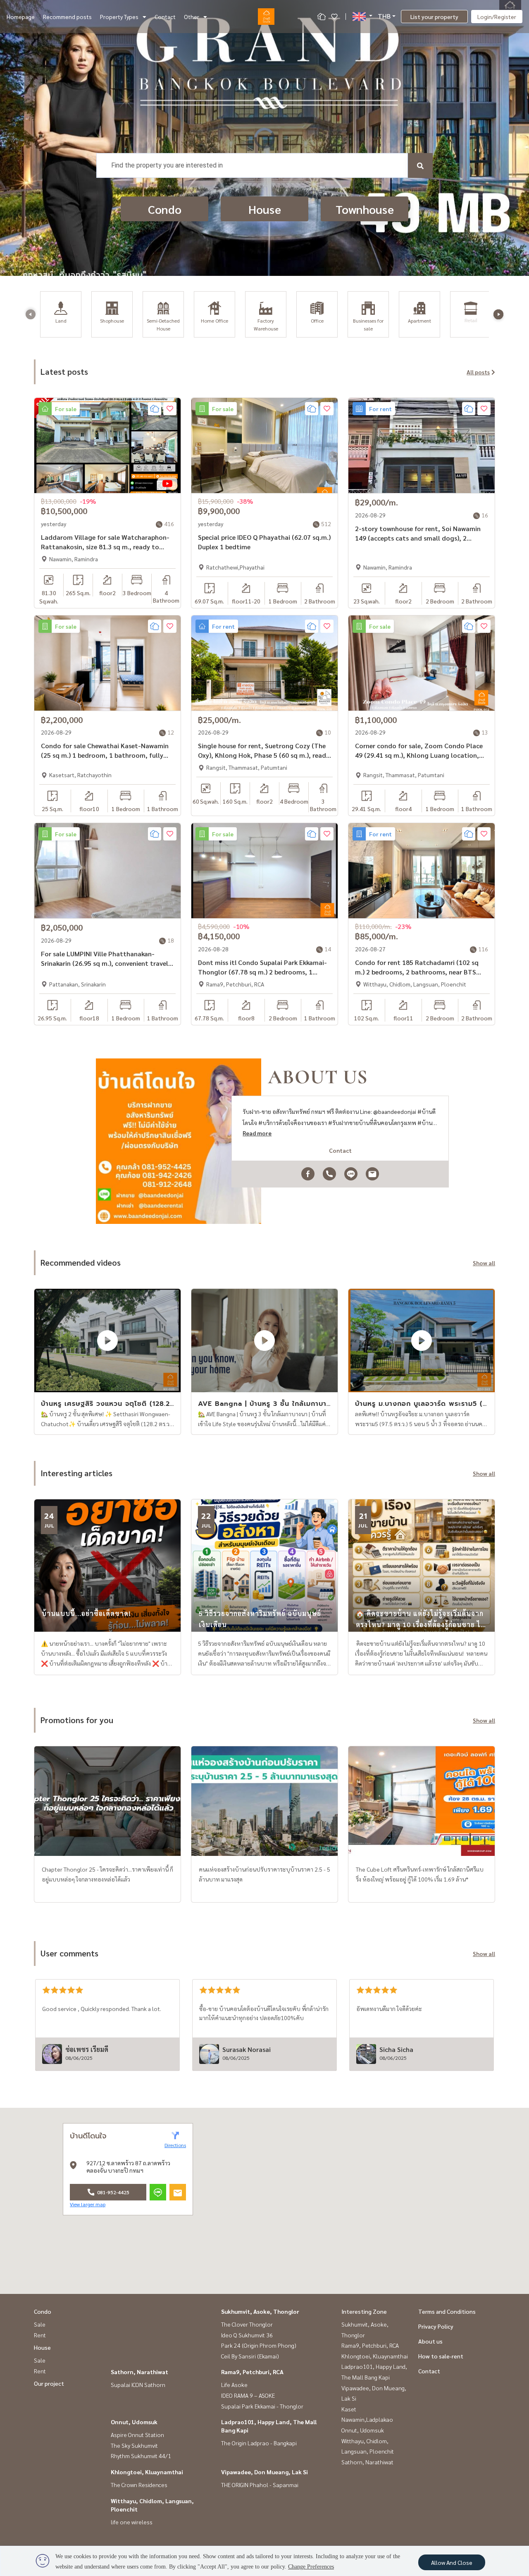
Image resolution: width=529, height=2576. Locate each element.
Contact (165, 17)
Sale (40, 2324)
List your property (434, 17)
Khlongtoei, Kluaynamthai (147, 2472)
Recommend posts (67, 17)
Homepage (21, 17)
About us (430, 2341)
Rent (40, 2335)
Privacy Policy (436, 2326)
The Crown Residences (139, 2485)
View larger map (88, 2204)
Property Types (119, 17)
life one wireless (132, 2522)
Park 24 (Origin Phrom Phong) (259, 2345)
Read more (257, 1133)
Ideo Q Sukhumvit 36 (247, 2335)
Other (192, 17)
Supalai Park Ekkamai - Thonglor (262, 2406)
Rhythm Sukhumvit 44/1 (141, 2456)
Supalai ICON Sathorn (138, 2384)
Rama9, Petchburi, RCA (252, 2372)
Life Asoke (234, 2384)
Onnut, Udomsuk (134, 2422)
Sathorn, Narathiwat (139, 2372)
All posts (478, 372)
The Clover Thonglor (247, 2324)
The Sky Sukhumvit (134, 2445)
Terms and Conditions (447, 2311)
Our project (49, 2383)
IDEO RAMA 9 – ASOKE (248, 2395)
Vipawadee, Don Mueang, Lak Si (264, 2472)
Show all (484, 1263)
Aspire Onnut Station (137, 2435)
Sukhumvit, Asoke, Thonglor (260, 2311)
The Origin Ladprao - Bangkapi (259, 2443)
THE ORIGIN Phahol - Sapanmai (260, 2485)
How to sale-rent (441, 2356)
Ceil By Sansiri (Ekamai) (250, 2356)
